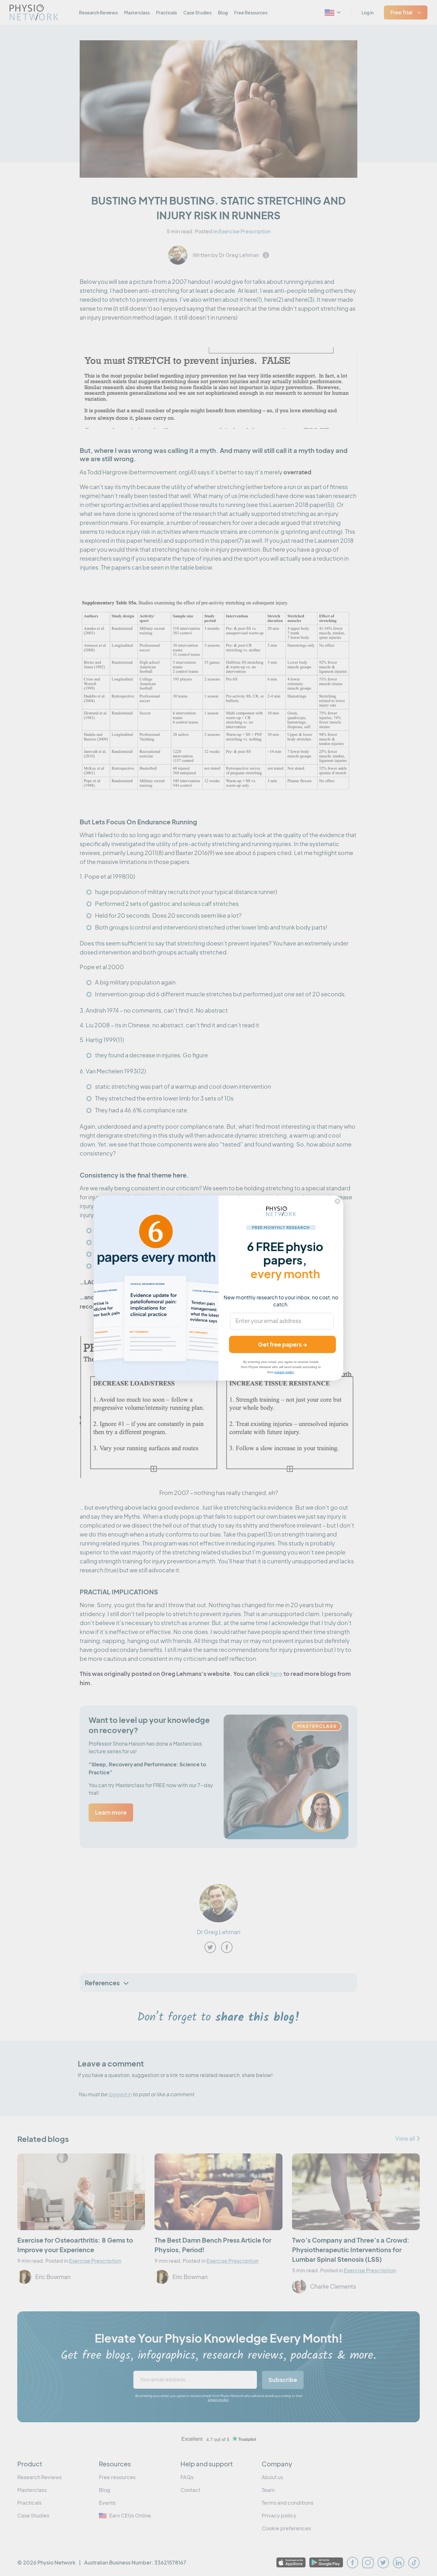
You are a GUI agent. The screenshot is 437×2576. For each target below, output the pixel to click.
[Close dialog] (338, 1201)
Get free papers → (283, 1344)
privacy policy (284, 1372)
